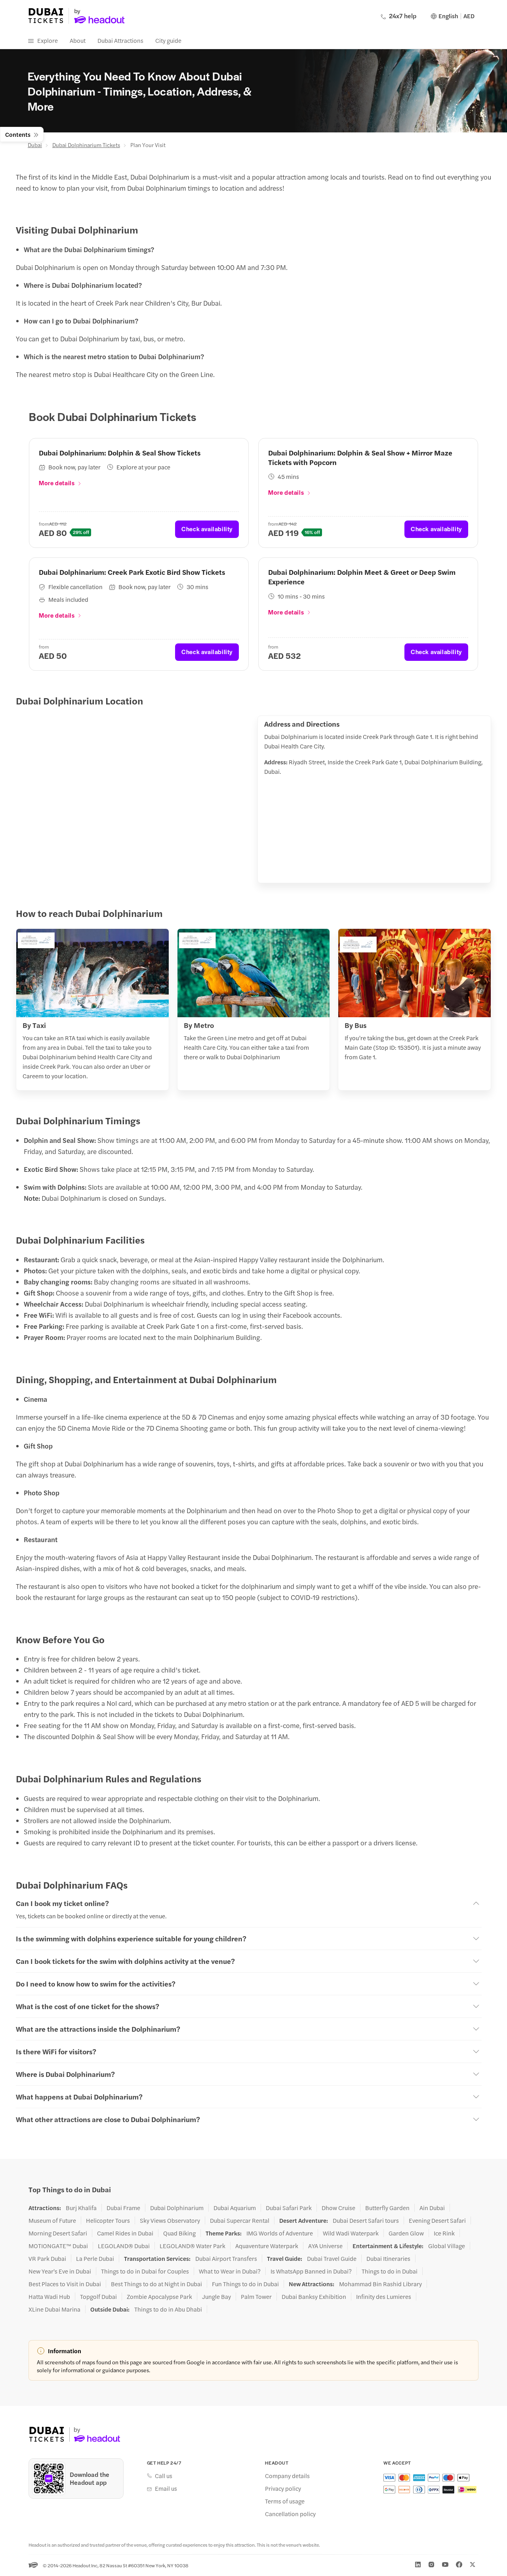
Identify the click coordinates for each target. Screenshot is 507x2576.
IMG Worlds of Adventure (280, 2233)
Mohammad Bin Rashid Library (380, 2284)
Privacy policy (283, 2488)
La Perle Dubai (95, 2258)
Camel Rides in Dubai (125, 2233)
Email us (166, 2488)
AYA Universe (325, 2246)
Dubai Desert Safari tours (366, 2220)
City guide (168, 40)
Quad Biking (179, 2233)
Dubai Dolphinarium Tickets (86, 145)
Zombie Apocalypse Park (159, 2297)
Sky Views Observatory (170, 2220)
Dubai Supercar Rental (240, 2220)
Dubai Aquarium (235, 2208)
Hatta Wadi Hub (49, 2297)
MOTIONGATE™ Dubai (58, 2246)
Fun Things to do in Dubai (245, 2284)
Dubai (35, 145)
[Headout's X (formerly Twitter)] (473, 2565)
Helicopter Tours (108, 2220)
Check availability (207, 529)
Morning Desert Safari (58, 2233)
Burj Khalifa (81, 2208)
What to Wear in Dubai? (230, 2271)
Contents (18, 134)
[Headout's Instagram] (431, 2565)
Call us (164, 2476)
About (78, 40)
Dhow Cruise (338, 2208)
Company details (287, 2476)
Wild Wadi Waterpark (351, 2233)
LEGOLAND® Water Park (193, 2246)
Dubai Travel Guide (332, 2258)
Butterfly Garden (387, 2208)
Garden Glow (406, 2233)
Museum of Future (52, 2220)
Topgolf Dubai (98, 2297)
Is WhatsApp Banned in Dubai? (311, 2271)
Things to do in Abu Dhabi (168, 2309)
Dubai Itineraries (388, 2258)
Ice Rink (444, 2233)
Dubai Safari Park (289, 2208)
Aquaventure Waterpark (267, 2246)
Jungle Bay (216, 2297)
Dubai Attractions (120, 40)
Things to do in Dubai (390, 2271)
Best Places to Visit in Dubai (65, 2284)
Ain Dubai (432, 2208)
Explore (48, 40)
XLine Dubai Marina (54, 2309)
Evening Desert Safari (437, 2220)
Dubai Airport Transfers (226, 2258)
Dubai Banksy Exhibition (314, 2297)
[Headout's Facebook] (459, 2565)
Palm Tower (256, 2297)
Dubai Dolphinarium (177, 2208)
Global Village (447, 2246)
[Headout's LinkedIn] (418, 2565)
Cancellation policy (290, 2514)
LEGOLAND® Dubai (124, 2246)
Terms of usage (285, 2501)
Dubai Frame (123, 2208)
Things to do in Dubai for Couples (145, 2271)
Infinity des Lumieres (384, 2297)
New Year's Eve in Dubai (60, 2271)
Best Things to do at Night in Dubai (156, 2284)
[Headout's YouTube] (445, 2565)
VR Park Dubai (47, 2258)
